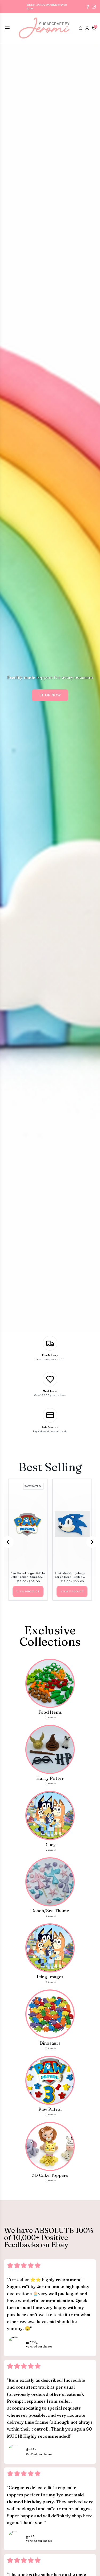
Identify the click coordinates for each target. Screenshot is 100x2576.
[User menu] (87, 28)
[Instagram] (94, 7)
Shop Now (50, 695)
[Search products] (81, 28)
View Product (28, 1591)
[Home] (44, 29)
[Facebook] (88, 7)
